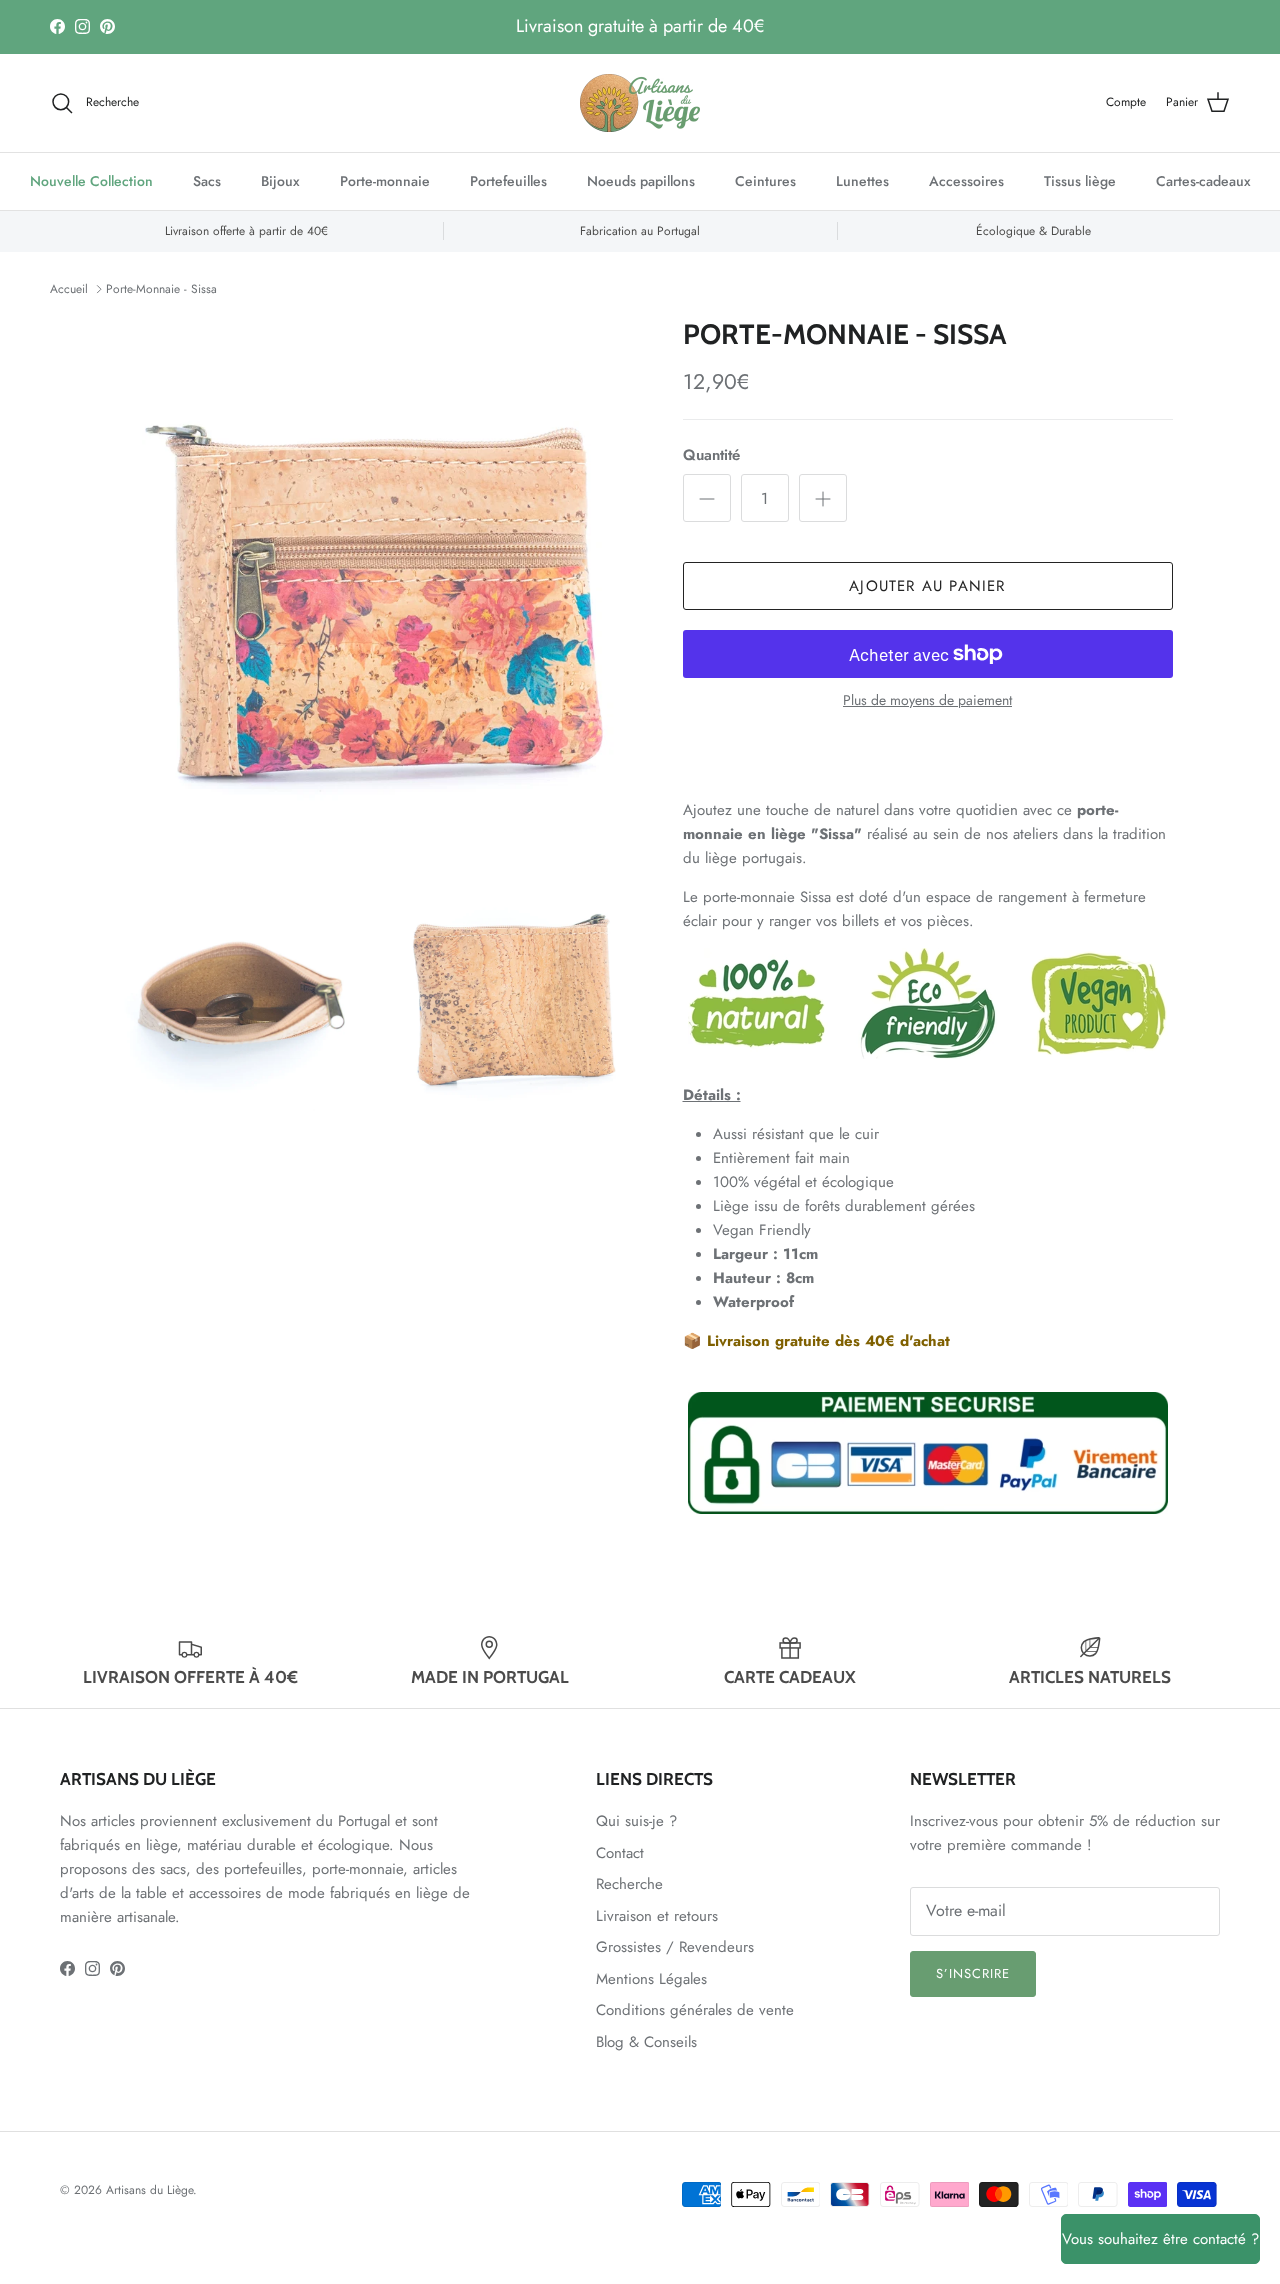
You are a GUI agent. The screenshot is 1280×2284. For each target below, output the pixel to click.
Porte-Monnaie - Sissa (161, 289)
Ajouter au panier (927, 586)
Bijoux (280, 181)
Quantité (711, 455)
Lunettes (862, 181)
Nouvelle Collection (91, 181)
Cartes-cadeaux (1203, 181)
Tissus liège (1080, 181)
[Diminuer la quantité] (707, 498)
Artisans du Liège (149, 2190)
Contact (620, 1853)
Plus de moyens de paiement (927, 700)
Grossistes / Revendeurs (675, 1947)
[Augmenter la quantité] (823, 498)
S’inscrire (973, 1973)
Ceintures (765, 181)
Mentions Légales (651, 1979)
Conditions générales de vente (695, 2010)
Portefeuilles (508, 181)
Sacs (207, 181)
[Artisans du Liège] (640, 103)
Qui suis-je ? (636, 1821)
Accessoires (966, 181)
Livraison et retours (657, 1916)
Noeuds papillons (641, 181)
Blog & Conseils (646, 2042)
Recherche (629, 1884)
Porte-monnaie (385, 181)
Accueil (69, 289)
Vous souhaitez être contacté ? (1160, 2239)
